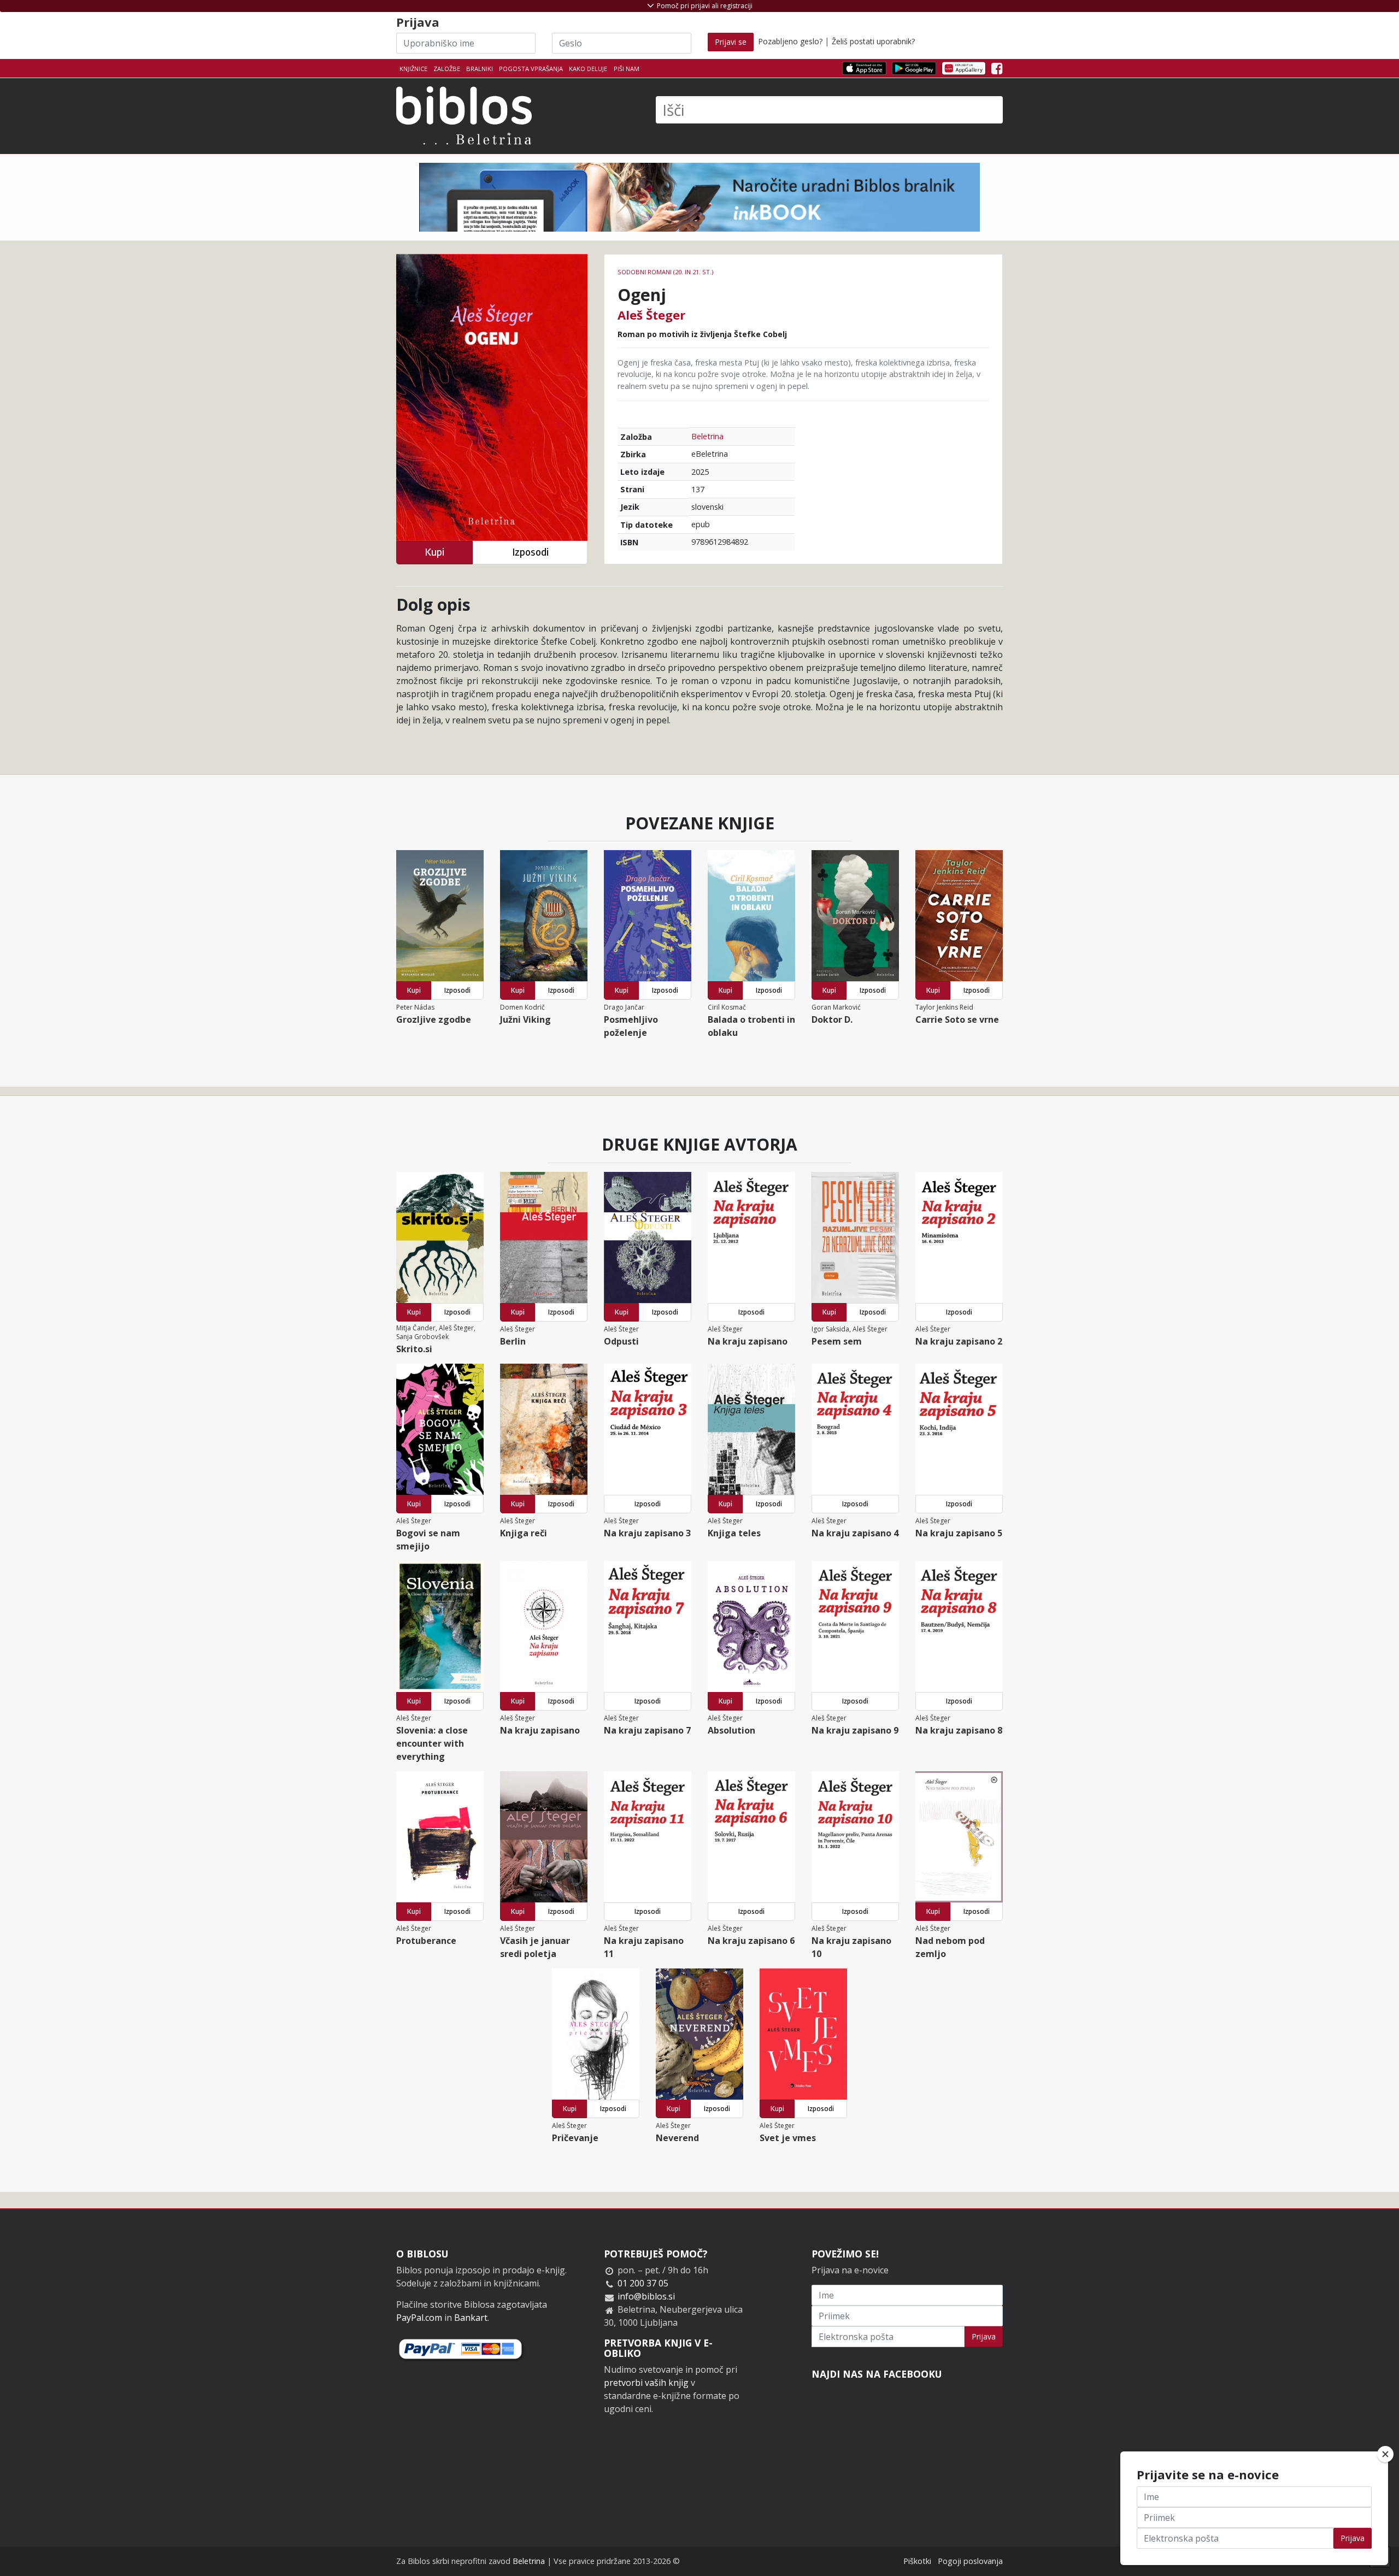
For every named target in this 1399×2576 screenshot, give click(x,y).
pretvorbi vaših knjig (646, 2383)
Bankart (471, 2318)
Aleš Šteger (651, 315)
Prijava (984, 2336)
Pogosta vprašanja (531, 69)
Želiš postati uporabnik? (873, 41)
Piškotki (917, 2561)
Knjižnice (413, 69)
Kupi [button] (434, 552)
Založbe (447, 69)
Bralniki (480, 69)
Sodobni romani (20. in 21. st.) (665, 272)
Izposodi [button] (530, 552)
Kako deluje (588, 69)
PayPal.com (419, 2318)
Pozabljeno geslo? (790, 41)
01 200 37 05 (643, 2283)
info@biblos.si (646, 2296)
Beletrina (707, 436)
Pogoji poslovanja (970, 2561)
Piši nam (627, 69)
